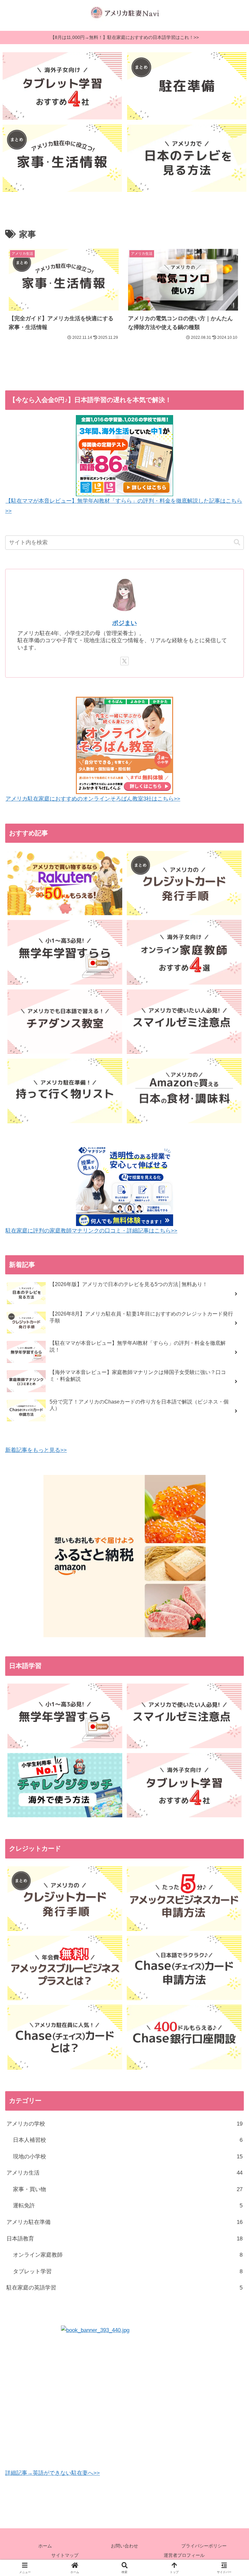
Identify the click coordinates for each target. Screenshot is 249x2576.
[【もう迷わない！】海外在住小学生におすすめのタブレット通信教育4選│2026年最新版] (62, 86)
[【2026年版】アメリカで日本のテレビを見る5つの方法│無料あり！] (187, 158)
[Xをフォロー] (124, 661)
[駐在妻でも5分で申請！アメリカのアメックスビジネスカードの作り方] (184, 1899)
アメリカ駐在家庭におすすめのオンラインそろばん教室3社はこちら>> (93, 799)
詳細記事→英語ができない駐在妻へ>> (53, 2473)
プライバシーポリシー (204, 2546)
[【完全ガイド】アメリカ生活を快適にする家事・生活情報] (62, 158)
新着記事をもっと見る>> (36, 1450)
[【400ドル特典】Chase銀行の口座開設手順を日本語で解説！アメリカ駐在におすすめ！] (184, 2037)
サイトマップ (65, 2555)
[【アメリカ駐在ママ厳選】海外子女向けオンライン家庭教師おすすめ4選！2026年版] (184, 952)
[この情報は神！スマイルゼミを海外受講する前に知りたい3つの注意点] (184, 1022)
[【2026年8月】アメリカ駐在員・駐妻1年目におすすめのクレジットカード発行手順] (184, 883)
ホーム (45, 2546)
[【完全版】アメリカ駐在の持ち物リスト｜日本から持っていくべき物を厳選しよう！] (65, 1091)
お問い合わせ (124, 2546)
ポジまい (124, 623)
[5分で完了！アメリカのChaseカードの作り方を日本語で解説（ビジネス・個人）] (184, 1968)
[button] (237, 542)
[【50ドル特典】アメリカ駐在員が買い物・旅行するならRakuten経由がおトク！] (65, 883)
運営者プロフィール (184, 2555)
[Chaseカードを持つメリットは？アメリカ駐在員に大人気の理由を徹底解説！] (65, 2037)
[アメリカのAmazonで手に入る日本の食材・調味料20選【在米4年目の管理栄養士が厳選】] (184, 1091)
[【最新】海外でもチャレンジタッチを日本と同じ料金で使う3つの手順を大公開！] (65, 1785)
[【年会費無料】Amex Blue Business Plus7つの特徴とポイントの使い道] (65, 1968)
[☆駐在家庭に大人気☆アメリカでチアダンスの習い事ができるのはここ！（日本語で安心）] (65, 1022)
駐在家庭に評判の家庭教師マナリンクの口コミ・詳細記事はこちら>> (91, 1231)
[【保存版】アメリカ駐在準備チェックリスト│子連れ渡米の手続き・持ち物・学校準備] (187, 86)
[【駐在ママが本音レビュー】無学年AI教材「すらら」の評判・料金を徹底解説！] (65, 952)
